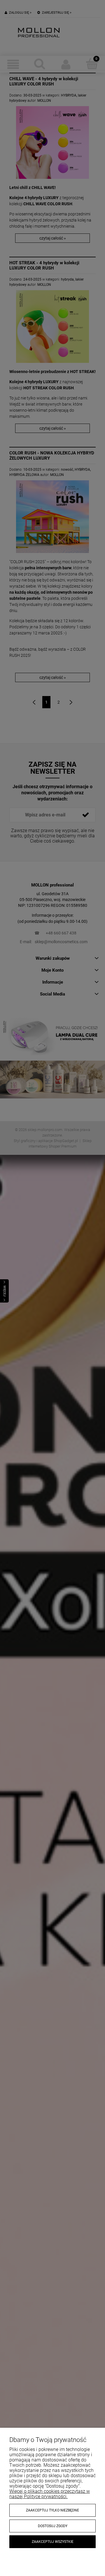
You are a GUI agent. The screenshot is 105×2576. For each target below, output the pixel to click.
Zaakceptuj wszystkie (53, 2542)
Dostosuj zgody (53, 2526)
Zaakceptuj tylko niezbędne (52, 2510)
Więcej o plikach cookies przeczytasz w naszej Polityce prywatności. (50, 2494)
